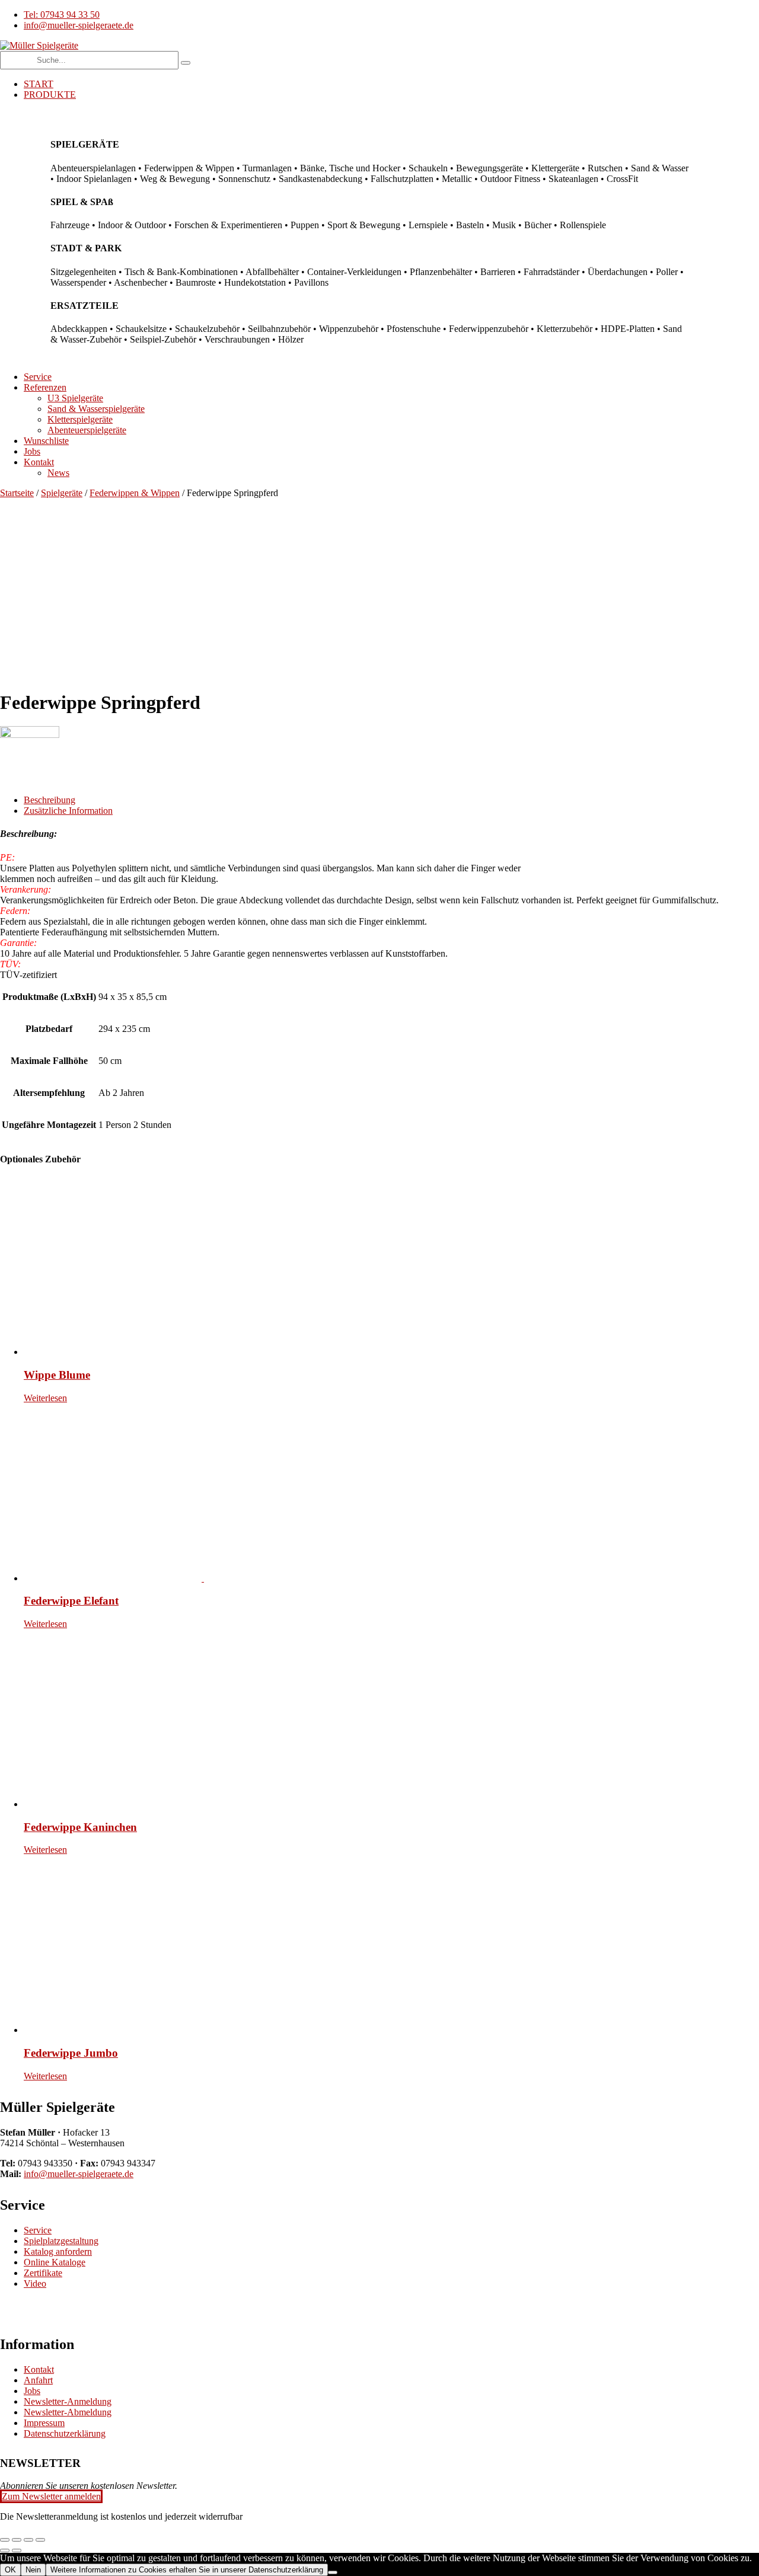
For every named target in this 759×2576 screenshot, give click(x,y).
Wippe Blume (57, 1375)
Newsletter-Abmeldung (68, 2412)
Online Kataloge (55, 2262)
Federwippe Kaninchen (80, 1827)
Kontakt (39, 2369)
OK (10, 2570)
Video (35, 2283)
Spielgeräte (62, 493)
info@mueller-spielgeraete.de (79, 2174)
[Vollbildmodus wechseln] (17, 2540)
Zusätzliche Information (68, 811)
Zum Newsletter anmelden (51, 2496)
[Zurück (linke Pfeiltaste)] (5, 2551)
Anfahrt (38, 2380)
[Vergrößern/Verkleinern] (5, 2540)
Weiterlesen (45, 1398)
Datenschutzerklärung (65, 2433)
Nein (33, 2570)
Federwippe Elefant (71, 1601)
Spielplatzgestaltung (61, 2241)
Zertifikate (43, 2273)
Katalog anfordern (58, 2251)
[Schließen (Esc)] (40, 2540)
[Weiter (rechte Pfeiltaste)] (17, 2551)
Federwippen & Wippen (135, 493)
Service (38, 2230)
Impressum (44, 2423)
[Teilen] (28, 2540)
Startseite (17, 493)
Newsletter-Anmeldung (68, 2401)
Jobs (32, 2391)
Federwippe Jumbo (71, 2053)
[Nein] (333, 2572)
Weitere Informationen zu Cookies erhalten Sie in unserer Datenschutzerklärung (187, 2570)
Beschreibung (50, 800)
